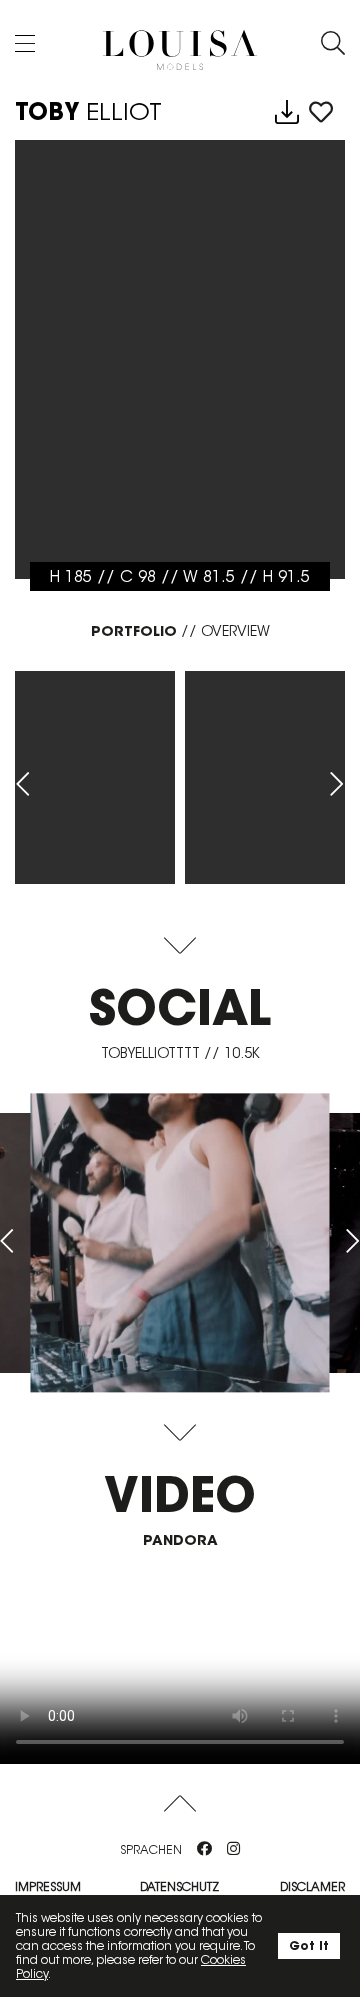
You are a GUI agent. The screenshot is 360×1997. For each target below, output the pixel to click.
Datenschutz (179, 1886)
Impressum (48, 1886)
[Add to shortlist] (321, 113)
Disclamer (312, 1886)
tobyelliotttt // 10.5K (180, 1053)
